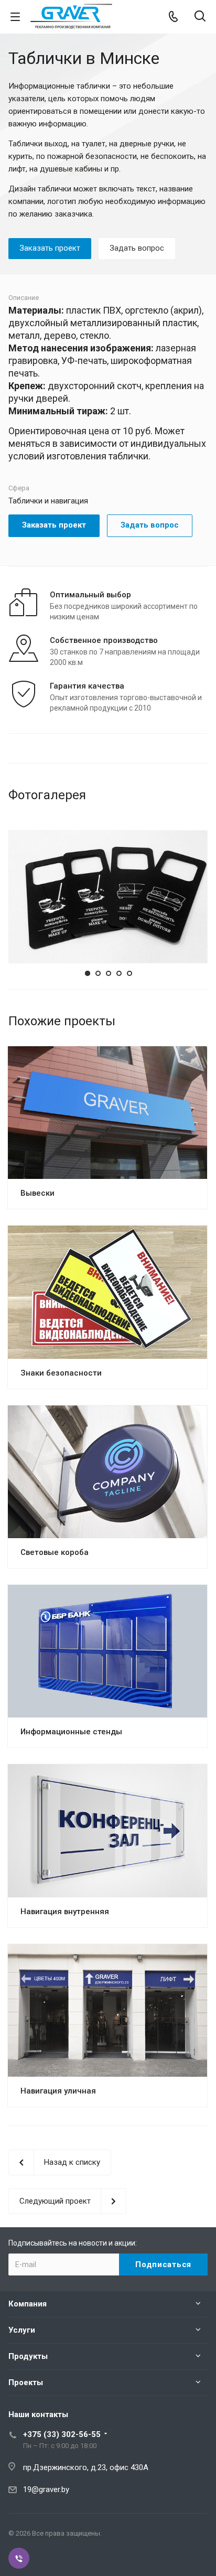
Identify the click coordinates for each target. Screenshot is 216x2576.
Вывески (37, 1193)
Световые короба (55, 1552)
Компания (28, 2304)
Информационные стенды (71, 1732)
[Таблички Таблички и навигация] (108, 896)
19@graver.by (46, 2489)
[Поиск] (200, 17)
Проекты (26, 2382)
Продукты (28, 2356)
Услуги (22, 2330)
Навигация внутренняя (65, 1912)
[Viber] (19, 2558)
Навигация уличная (58, 2091)
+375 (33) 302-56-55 (62, 2434)
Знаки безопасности (61, 1373)
